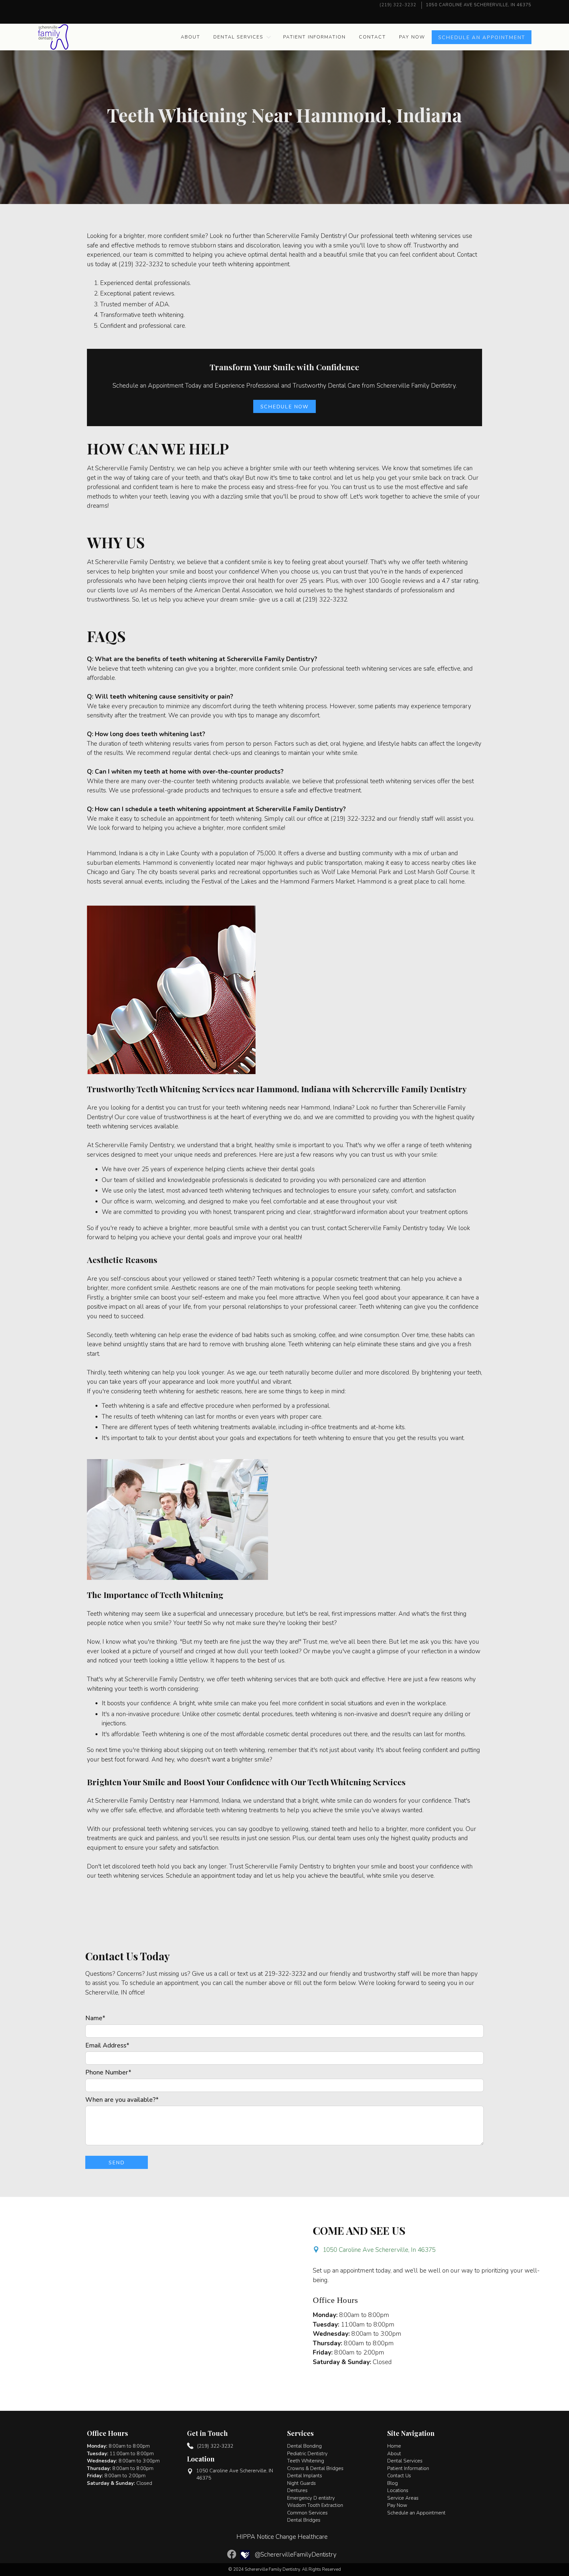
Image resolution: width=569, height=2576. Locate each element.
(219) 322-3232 (398, 5)
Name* (95, 2018)
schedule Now (285, 407)
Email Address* (107, 2046)
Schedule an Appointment (416, 2513)
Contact (372, 37)
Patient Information (314, 37)
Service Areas (403, 2498)
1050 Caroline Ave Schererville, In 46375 (379, 2250)
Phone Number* (108, 2073)
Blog (393, 2483)
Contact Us (399, 2476)
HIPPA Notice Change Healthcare (282, 2537)
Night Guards (301, 2483)
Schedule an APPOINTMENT (482, 38)
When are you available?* (122, 2100)
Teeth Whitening (306, 2461)
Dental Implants (305, 2476)
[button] (242, 37)
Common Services (307, 2513)
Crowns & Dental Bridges (315, 2468)
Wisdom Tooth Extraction (315, 2505)
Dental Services (238, 37)
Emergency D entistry (311, 2498)
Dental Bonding (304, 2446)
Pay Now (412, 37)
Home (394, 2446)
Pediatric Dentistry (307, 2454)
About (190, 37)
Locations (398, 2490)
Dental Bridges (304, 2520)
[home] (53, 37)
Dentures (297, 2490)
